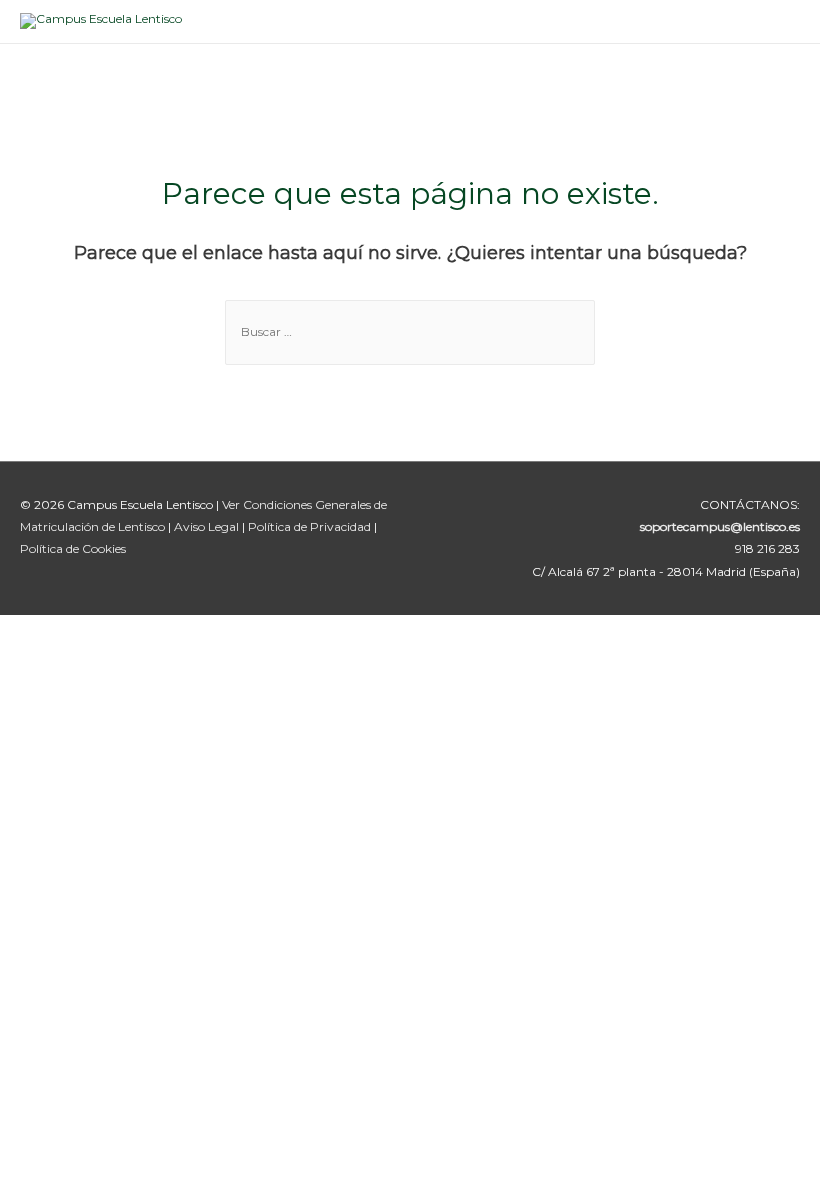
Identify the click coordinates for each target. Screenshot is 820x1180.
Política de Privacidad (311, 526)
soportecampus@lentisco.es (720, 526)
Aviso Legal (208, 526)
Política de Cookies (73, 548)
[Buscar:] (410, 331)
